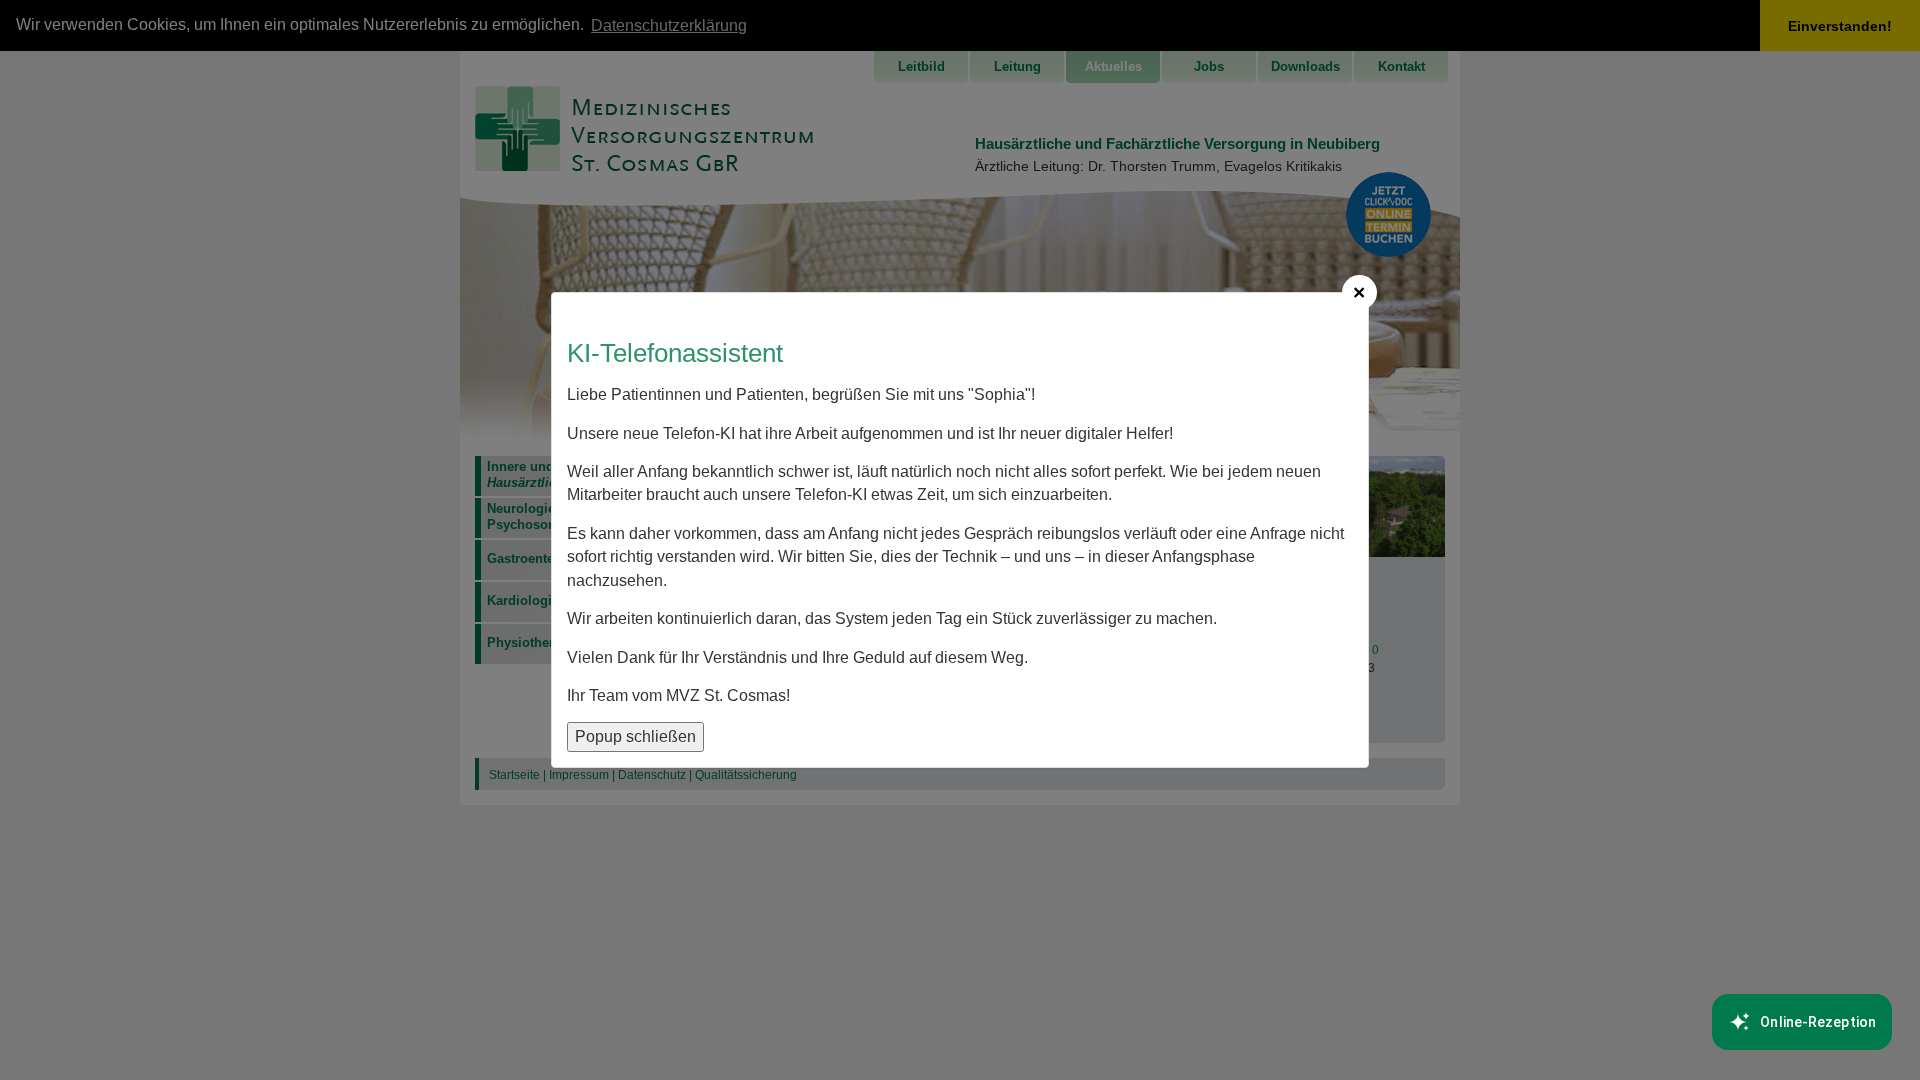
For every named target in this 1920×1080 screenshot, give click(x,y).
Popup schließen (635, 736)
